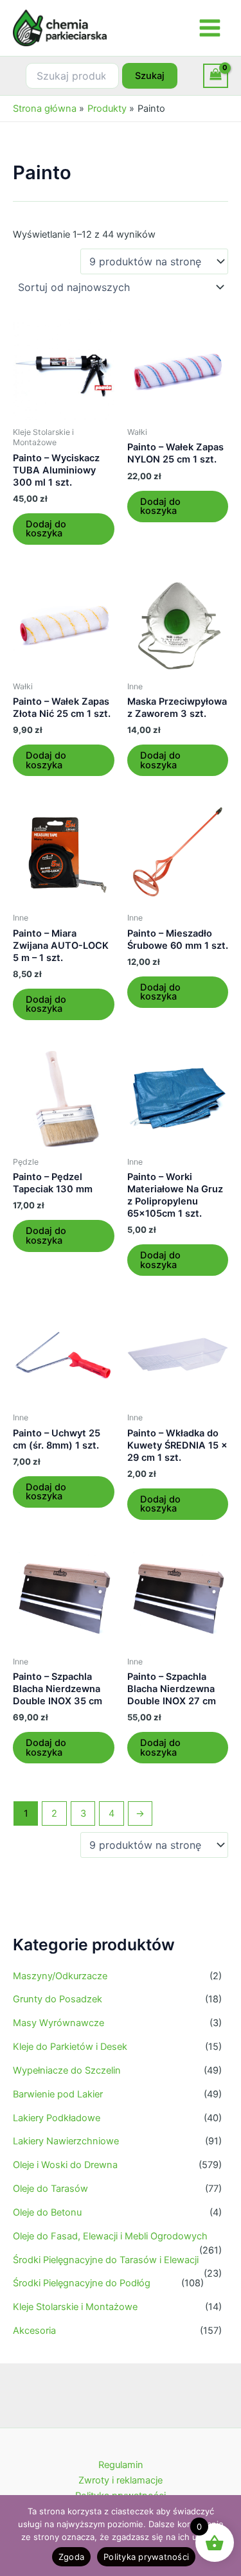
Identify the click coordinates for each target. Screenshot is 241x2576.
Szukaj (150, 76)
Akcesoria (34, 2331)
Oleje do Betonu (47, 2212)
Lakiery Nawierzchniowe (66, 2141)
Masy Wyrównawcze (58, 2023)
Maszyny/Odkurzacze (60, 1976)
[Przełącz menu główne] (210, 28)
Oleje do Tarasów (50, 2189)
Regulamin (121, 2465)
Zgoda (71, 2557)
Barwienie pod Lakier (58, 2094)
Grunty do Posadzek (58, 1999)
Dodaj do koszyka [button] (46, 529)
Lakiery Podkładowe (57, 2118)
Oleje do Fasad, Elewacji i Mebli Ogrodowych (110, 2236)
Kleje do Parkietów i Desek (70, 2047)
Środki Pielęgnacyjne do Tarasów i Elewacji (106, 2260)
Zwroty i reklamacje (121, 2480)
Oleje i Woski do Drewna (65, 2165)
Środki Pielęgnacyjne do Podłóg (82, 2283)
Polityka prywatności (146, 2557)
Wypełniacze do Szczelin (67, 2070)
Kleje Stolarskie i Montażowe (75, 2307)
